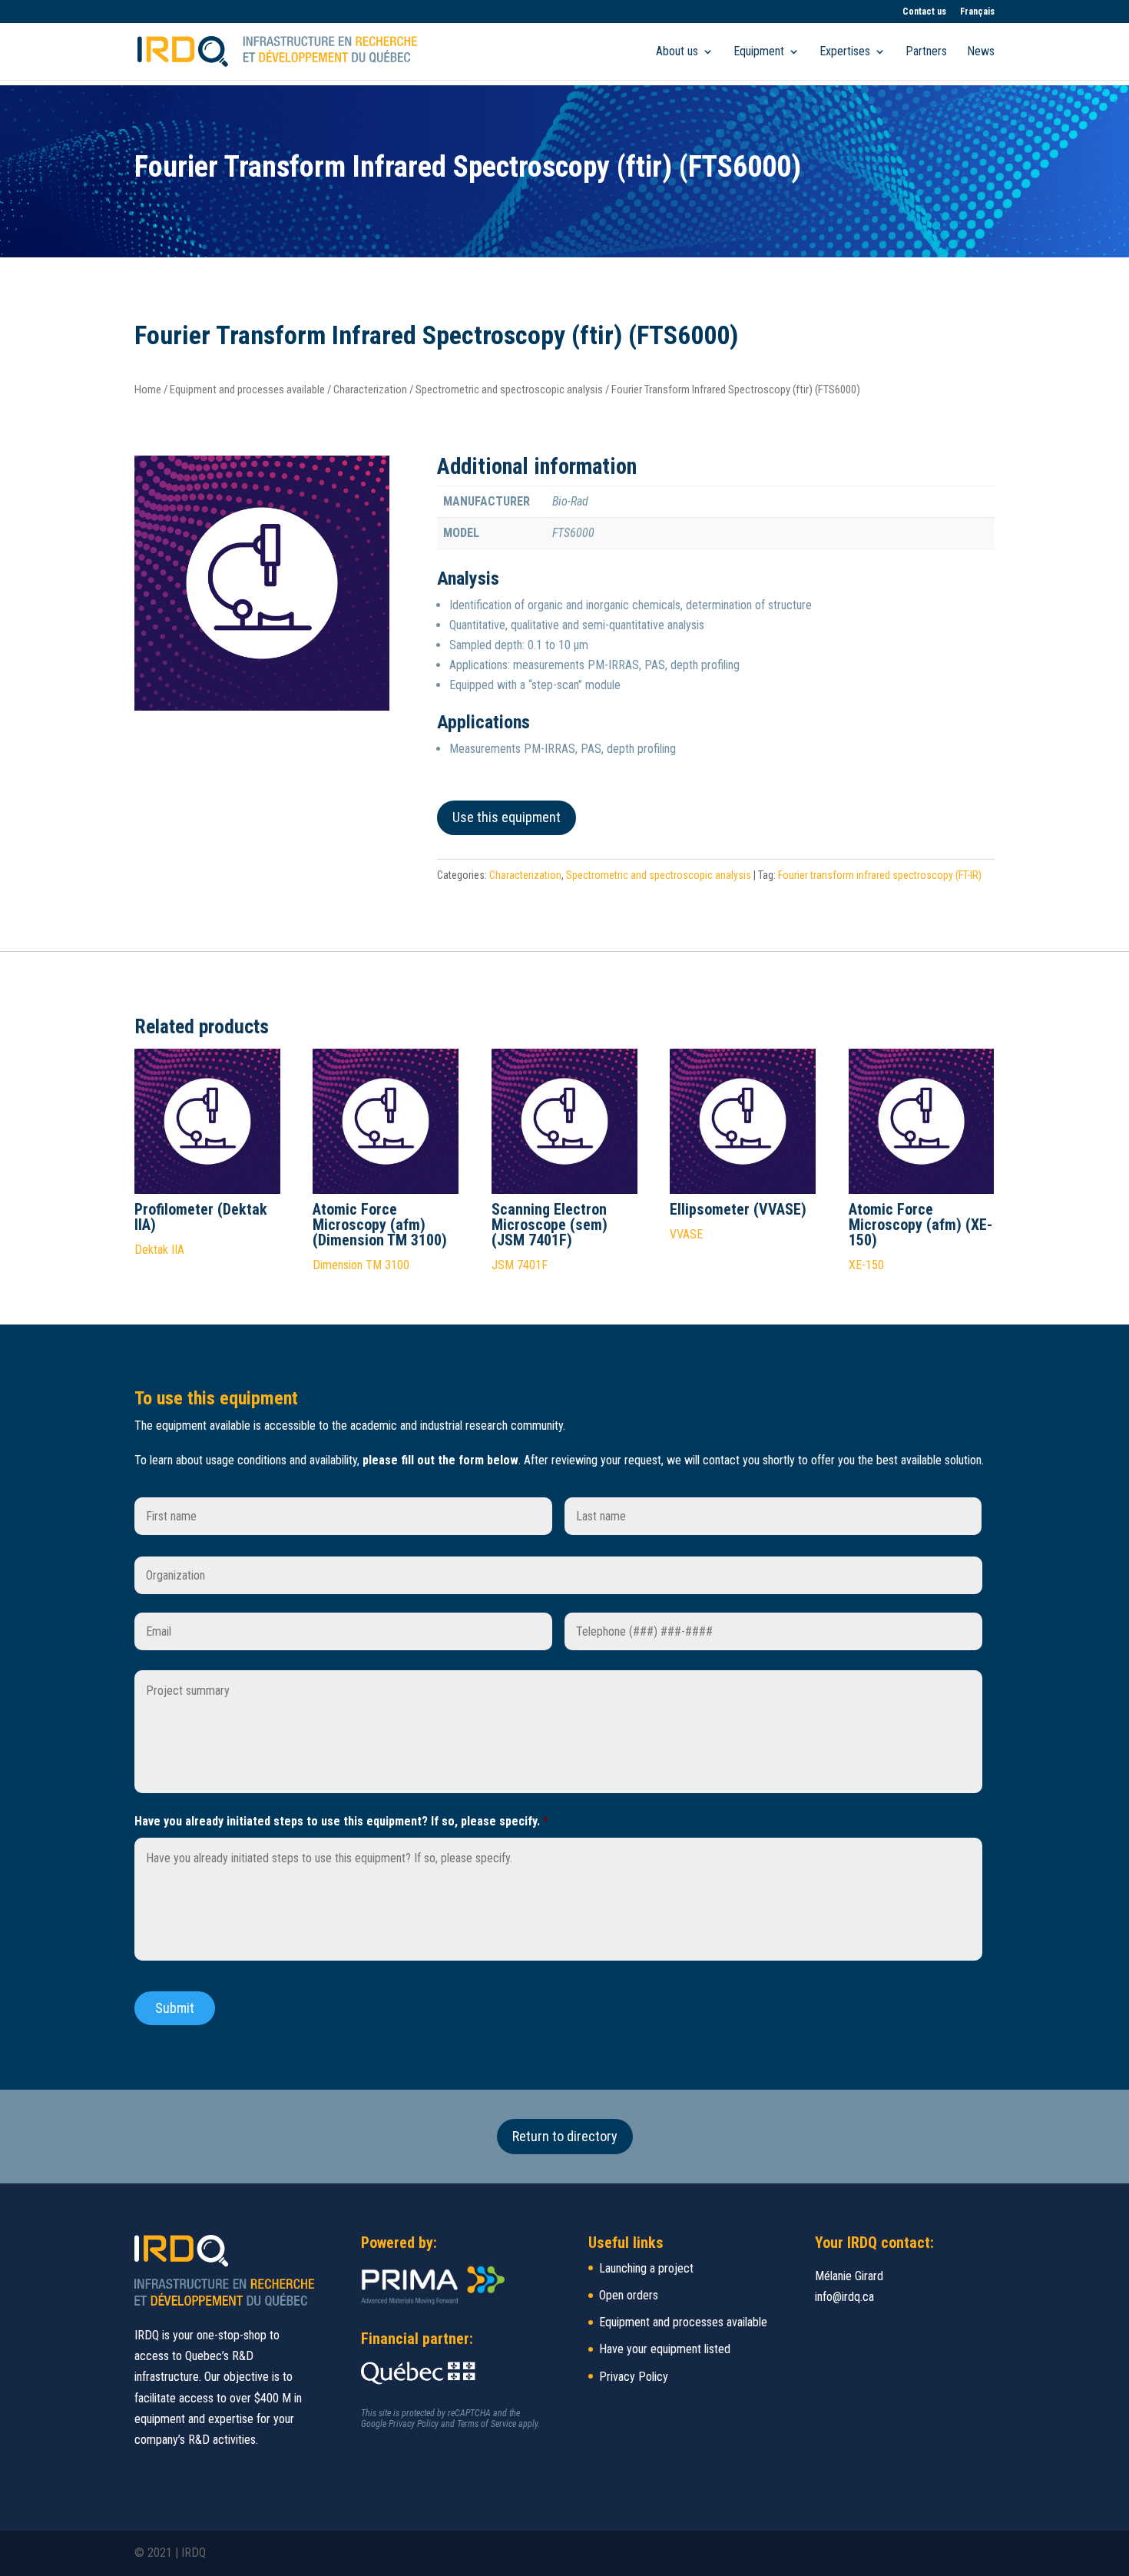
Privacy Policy (414, 2424)
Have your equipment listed (665, 2349)
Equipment (759, 52)
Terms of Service (487, 2424)
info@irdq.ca (844, 2297)
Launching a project (646, 2268)
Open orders (629, 2295)
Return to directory (565, 2136)
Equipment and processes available (247, 390)
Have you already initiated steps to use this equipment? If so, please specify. (341, 1821)
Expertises (845, 52)
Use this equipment (507, 817)
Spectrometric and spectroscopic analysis (509, 390)
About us (677, 52)
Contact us (924, 12)
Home (148, 390)
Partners (926, 52)
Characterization (370, 390)
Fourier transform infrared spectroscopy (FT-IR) (880, 875)
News (981, 52)
